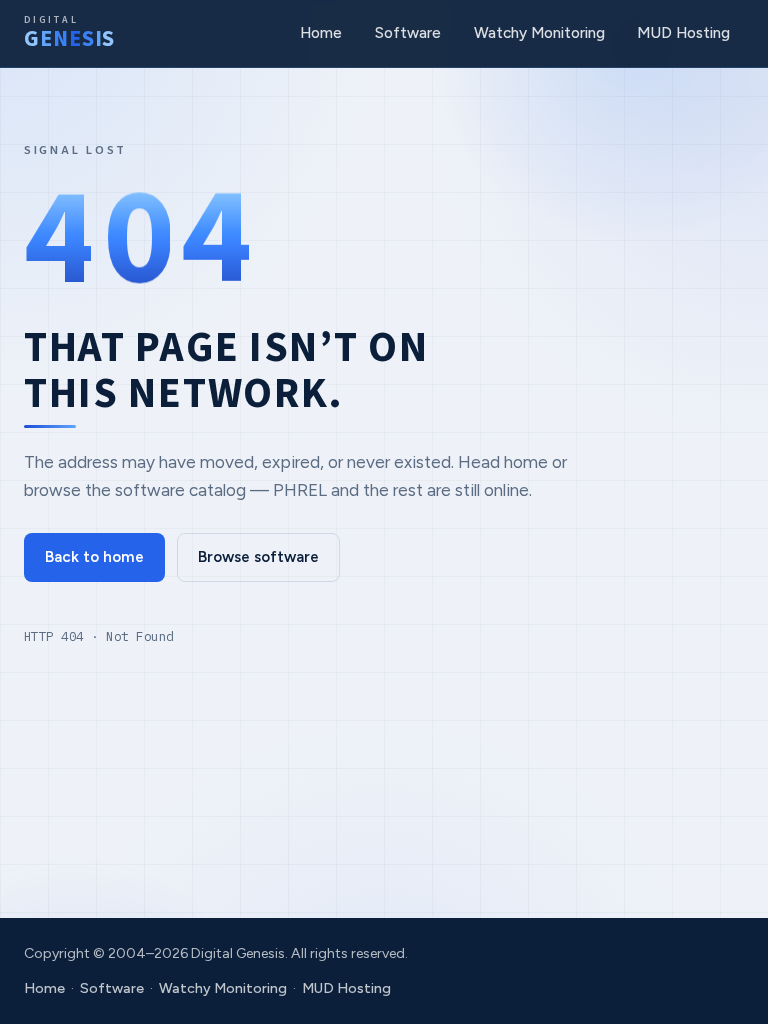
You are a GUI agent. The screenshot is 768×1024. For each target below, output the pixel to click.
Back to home (94, 557)
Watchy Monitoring (539, 33)
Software (408, 33)
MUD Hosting (683, 33)
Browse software (258, 557)
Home (321, 33)
